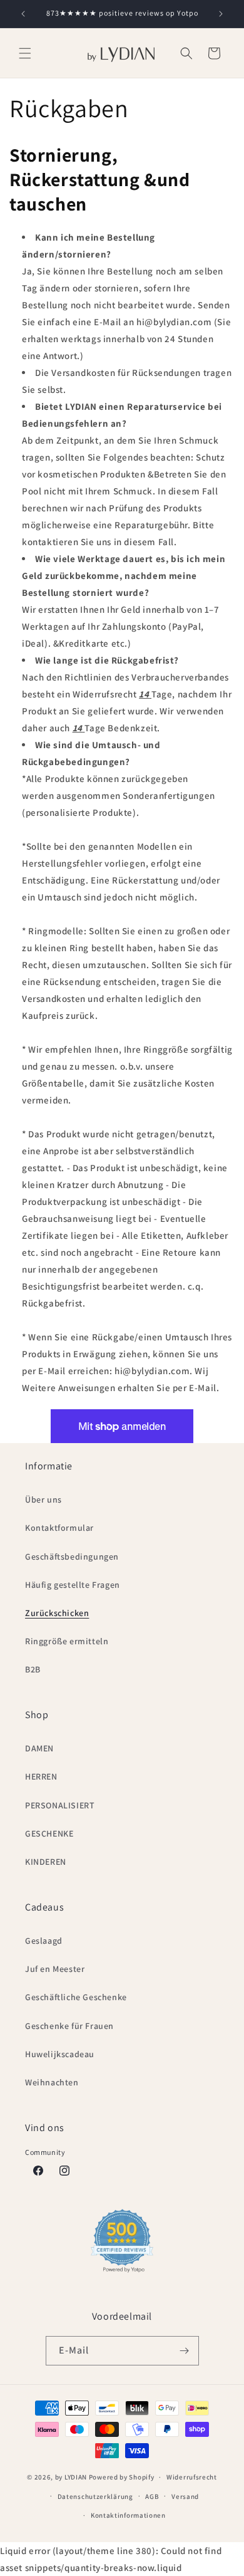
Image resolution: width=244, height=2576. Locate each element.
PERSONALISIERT (60, 1805)
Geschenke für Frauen (69, 2026)
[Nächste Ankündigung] (221, 14)
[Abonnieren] (185, 2351)
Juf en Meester (55, 1969)
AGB (152, 2496)
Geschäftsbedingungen (72, 1557)
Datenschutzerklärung (95, 2496)
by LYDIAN (71, 2477)
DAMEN (39, 1748)
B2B (33, 1669)
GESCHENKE (49, 1833)
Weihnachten (52, 2082)
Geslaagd (44, 1941)
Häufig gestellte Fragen (73, 1585)
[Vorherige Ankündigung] (23, 14)
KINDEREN (46, 1862)
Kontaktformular (59, 1528)
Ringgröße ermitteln (67, 1641)
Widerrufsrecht (192, 2477)
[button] (25, 53)
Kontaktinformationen (128, 2515)
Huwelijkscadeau (60, 2054)
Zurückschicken (57, 1613)
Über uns (43, 1499)
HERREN (41, 1776)
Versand (185, 2496)
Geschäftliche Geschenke (76, 1997)
